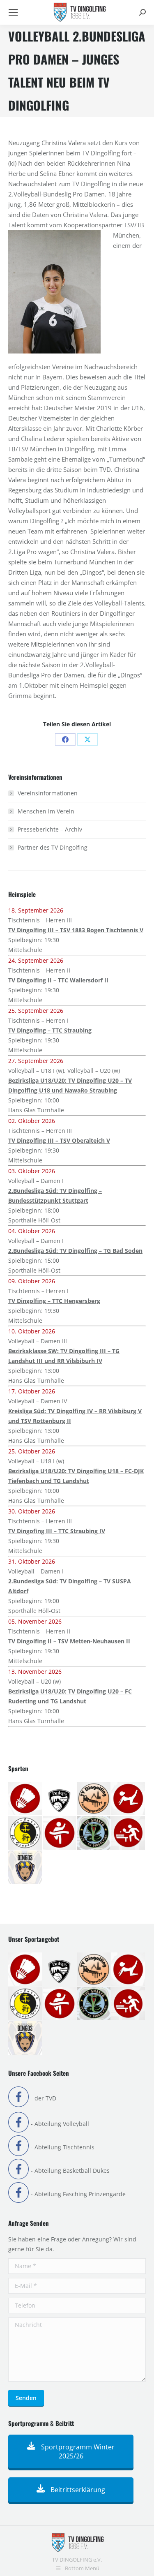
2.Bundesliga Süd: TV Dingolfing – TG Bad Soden (75, 1251)
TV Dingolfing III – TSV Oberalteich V (59, 1140)
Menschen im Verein (46, 811)
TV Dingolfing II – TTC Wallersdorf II (58, 980)
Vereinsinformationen (48, 793)
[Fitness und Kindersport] (129, 1799)
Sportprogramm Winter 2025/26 (77, 2451)
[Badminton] (25, 1799)
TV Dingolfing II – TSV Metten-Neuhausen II (69, 1641)
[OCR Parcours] (94, 1833)
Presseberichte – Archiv (50, 829)
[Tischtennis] (129, 1833)
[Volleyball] (25, 1868)
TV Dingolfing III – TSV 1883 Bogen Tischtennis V (76, 930)
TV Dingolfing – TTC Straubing (50, 1030)
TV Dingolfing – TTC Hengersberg (54, 1301)
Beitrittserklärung (77, 2490)
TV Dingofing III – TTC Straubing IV (57, 1531)
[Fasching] (94, 1799)
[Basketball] (60, 1799)
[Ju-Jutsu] (25, 1833)
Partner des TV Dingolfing (53, 847)
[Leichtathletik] (60, 1833)
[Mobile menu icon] (13, 12)
